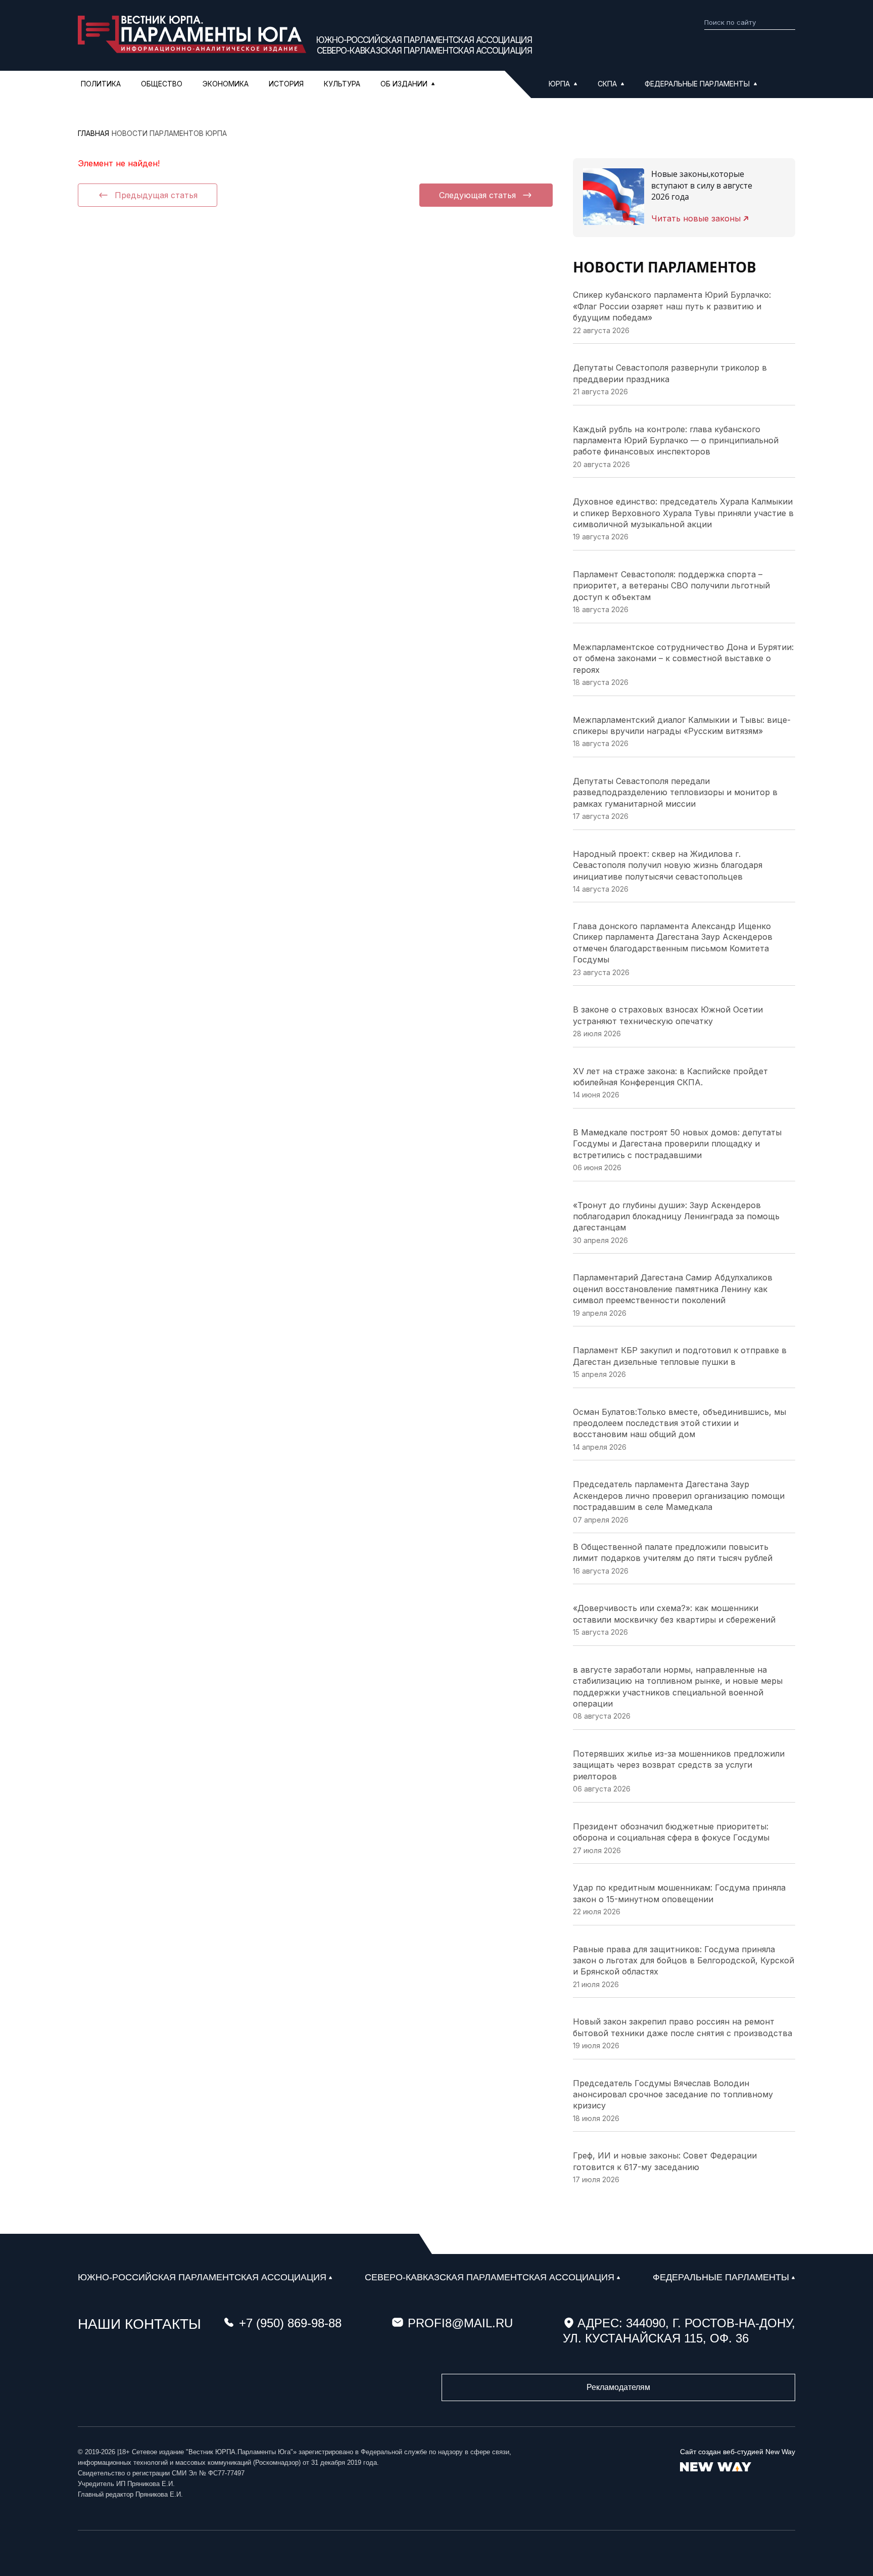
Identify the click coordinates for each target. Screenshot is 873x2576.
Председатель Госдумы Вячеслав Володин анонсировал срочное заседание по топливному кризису (673, 2095)
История (286, 84)
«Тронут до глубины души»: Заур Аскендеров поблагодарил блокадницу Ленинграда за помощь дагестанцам (676, 1216)
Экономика (226, 84)
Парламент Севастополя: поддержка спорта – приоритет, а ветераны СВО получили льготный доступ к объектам (671, 586)
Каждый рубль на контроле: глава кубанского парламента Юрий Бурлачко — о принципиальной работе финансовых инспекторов (676, 441)
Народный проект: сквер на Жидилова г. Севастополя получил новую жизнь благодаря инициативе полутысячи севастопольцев (668, 865)
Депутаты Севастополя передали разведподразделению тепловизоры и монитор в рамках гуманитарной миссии (675, 792)
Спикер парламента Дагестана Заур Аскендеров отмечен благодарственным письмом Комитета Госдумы (673, 948)
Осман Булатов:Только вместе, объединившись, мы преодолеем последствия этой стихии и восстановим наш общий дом (680, 1423)
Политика (101, 84)
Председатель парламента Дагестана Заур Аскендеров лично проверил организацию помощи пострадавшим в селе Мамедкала (679, 1496)
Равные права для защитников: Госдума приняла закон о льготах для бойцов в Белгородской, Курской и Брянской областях (684, 1961)
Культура (342, 84)
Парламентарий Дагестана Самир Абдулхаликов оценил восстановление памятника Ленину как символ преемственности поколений (673, 1289)
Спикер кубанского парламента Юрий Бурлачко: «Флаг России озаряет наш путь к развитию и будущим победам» (672, 306)
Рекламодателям (618, 2387)
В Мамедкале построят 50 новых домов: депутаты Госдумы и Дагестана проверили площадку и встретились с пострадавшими (677, 1144)
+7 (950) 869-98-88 (290, 2323)
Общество (162, 84)
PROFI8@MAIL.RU (460, 2323)
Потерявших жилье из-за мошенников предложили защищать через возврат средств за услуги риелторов (679, 1765)
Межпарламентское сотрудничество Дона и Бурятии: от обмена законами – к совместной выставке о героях (683, 658)
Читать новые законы (696, 218)
